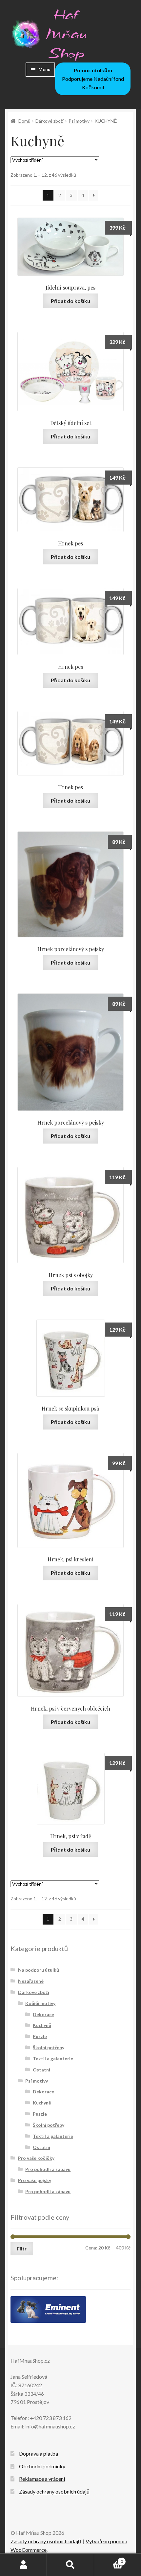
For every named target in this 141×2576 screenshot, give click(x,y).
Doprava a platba (39, 2453)
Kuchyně (42, 2025)
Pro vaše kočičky (36, 2158)
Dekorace (43, 2014)
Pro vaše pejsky (35, 2180)
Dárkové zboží (50, 121)
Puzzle (40, 2036)
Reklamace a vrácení (42, 2479)
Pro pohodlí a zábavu (48, 2169)
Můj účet (23, 2565)
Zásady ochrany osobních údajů (54, 2491)
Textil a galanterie (53, 2059)
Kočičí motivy (40, 2003)
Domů (24, 121)
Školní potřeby (49, 2047)
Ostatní (41, 2070)
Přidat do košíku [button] (70, 301)
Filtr (22, 2249)
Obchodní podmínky (42, 2466)
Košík (109, 2559)
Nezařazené (31, 1981)
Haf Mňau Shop (66, 34)
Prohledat (70, 2565)
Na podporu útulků (39, 1970)
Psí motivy (79, 121)
